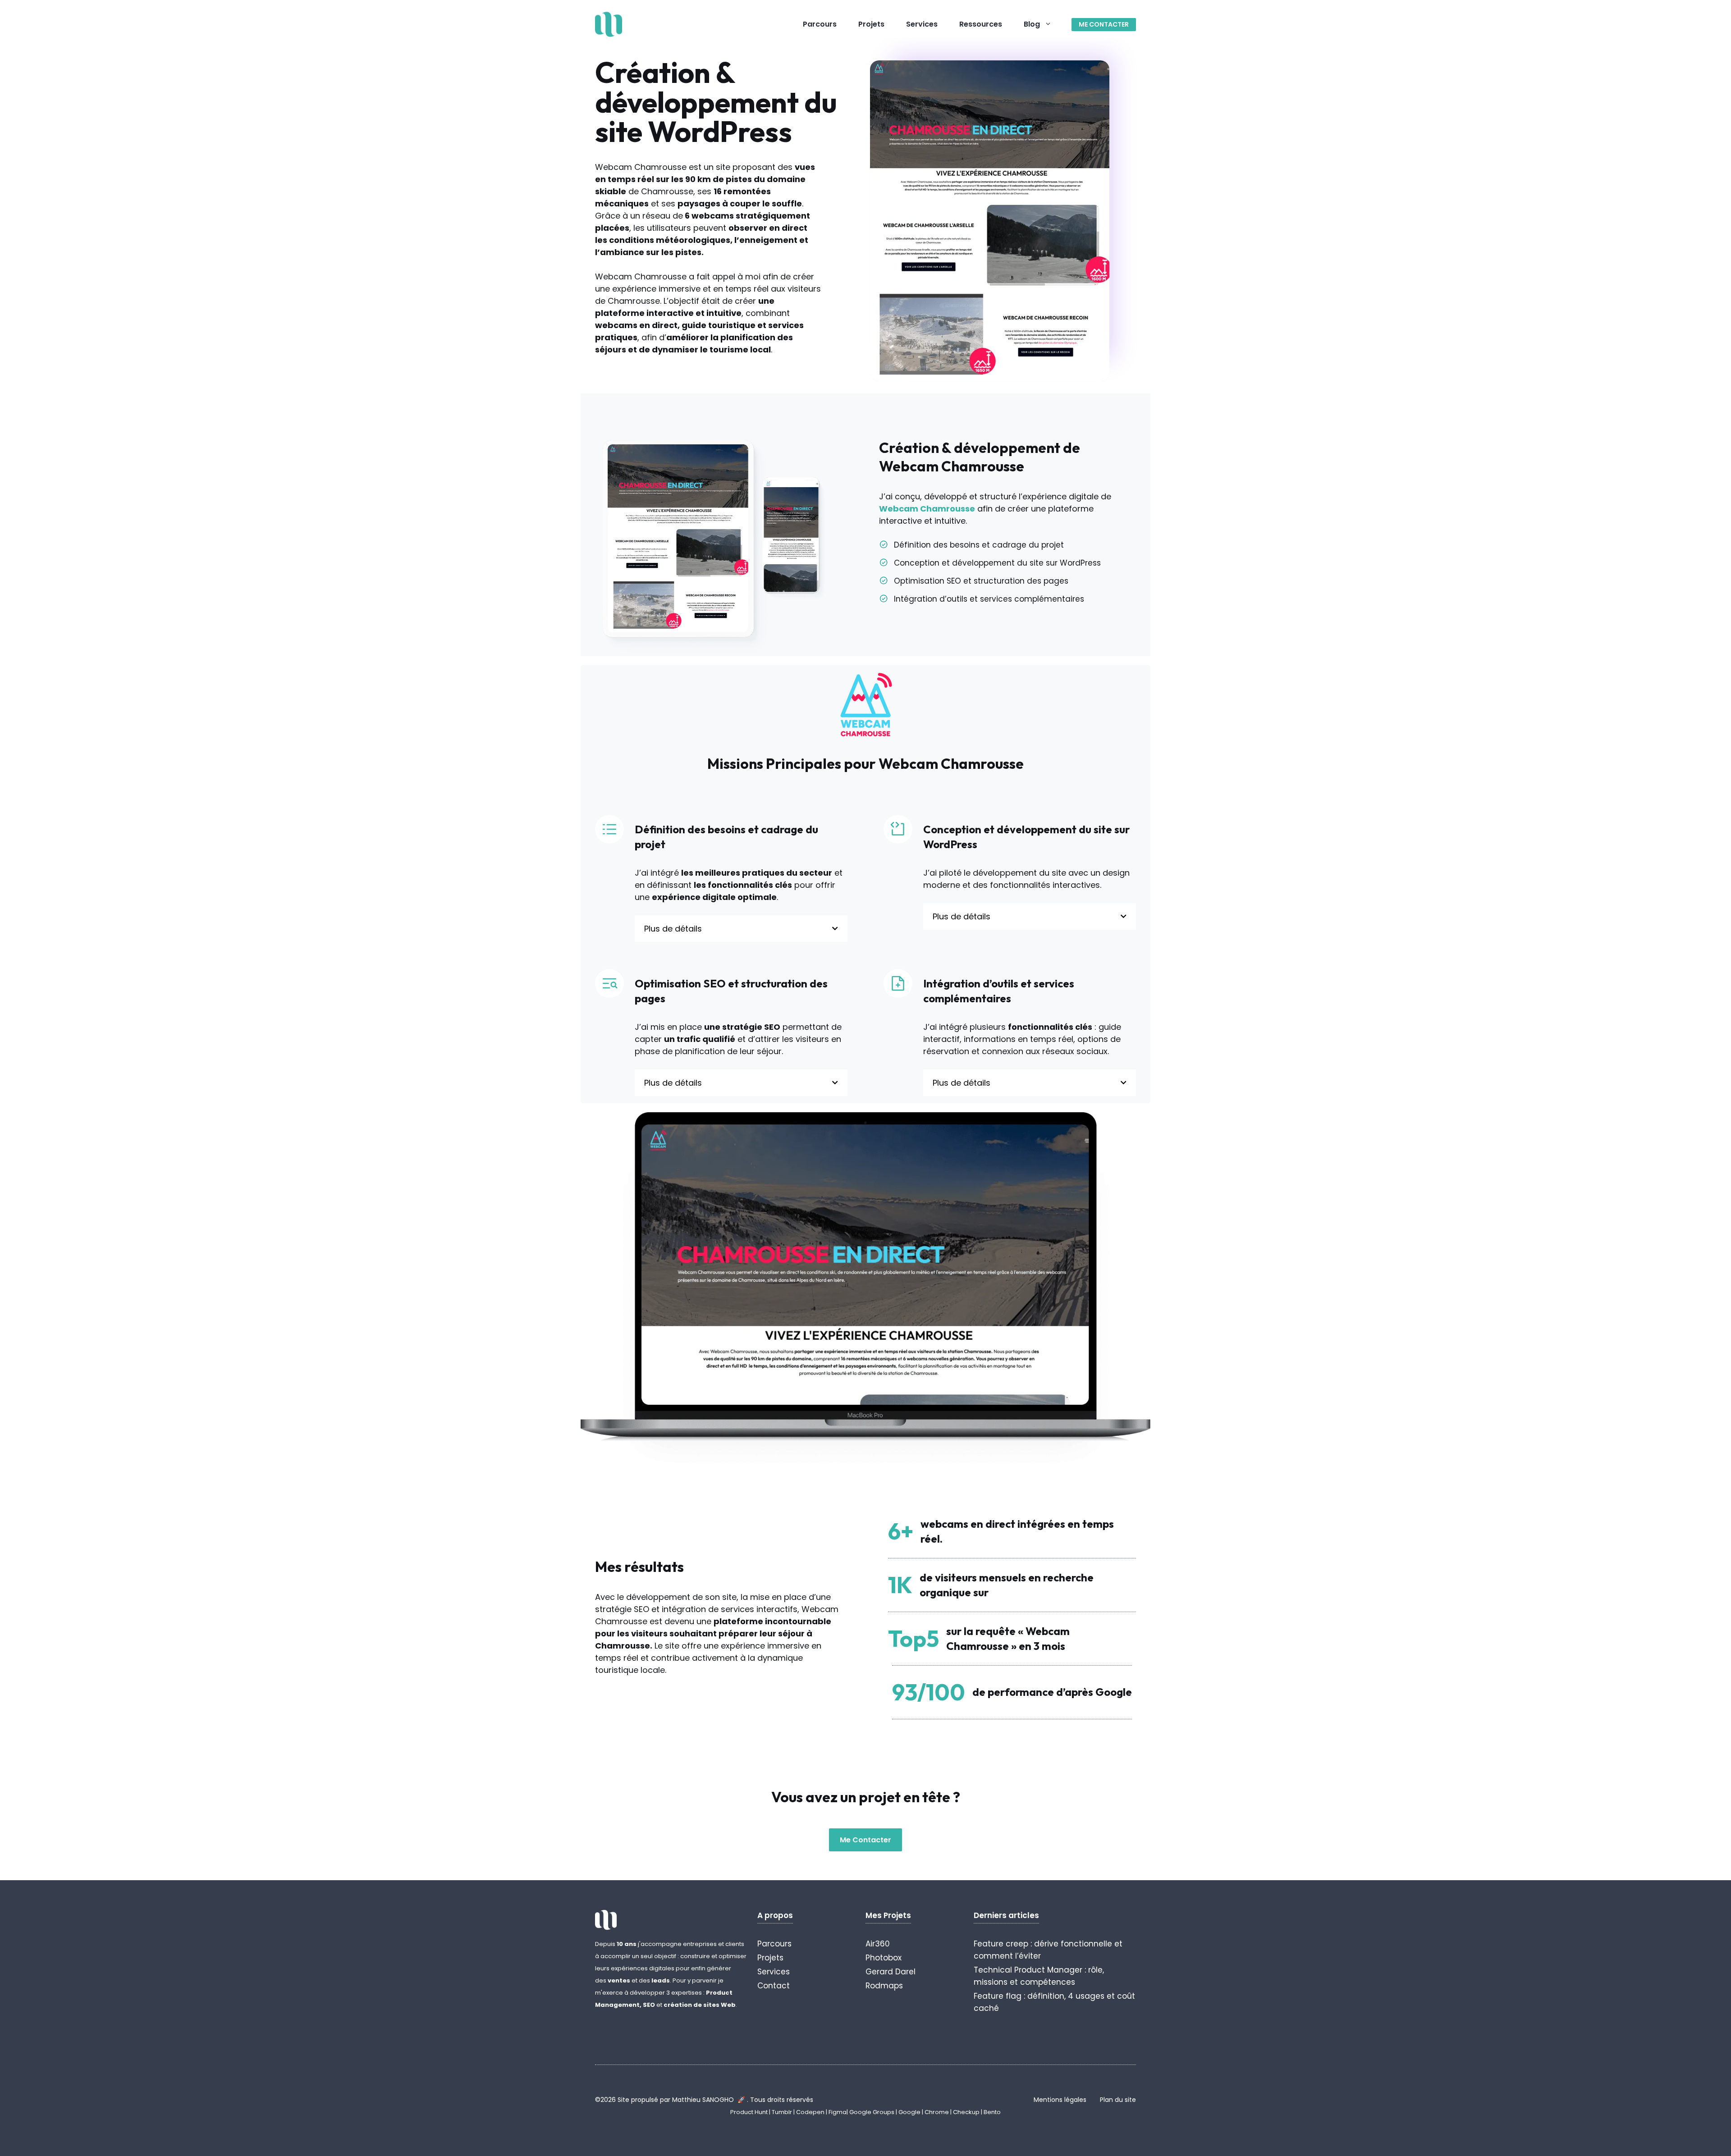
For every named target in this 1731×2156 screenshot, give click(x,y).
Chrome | (939, 2112)
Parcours (820, 24)
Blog (1032, 24)
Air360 (878, 1944)
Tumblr (782, 2112)
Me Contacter (865, 1840)
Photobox (884, 1958)
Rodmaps (884, 1986)
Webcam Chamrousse (927, 509)
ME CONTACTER (1104, 24)
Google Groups (872, 2112)
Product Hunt (749, 2112)
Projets (871, 24)
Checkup (967, 2112)
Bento (992, 2112)
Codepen (810, 2112)
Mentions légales (1060, 2100)
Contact (774, 1986)
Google (909, 2112)
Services (922, 24)
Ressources (981, 24)
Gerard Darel (891, 1972)
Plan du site (1118, 2100)
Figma (838, 2112)
